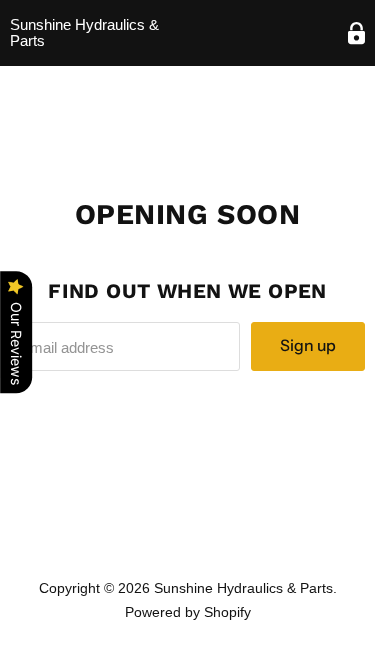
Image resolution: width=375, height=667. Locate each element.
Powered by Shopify (188, 612)
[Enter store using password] (356, 33)
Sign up (308, 345)
